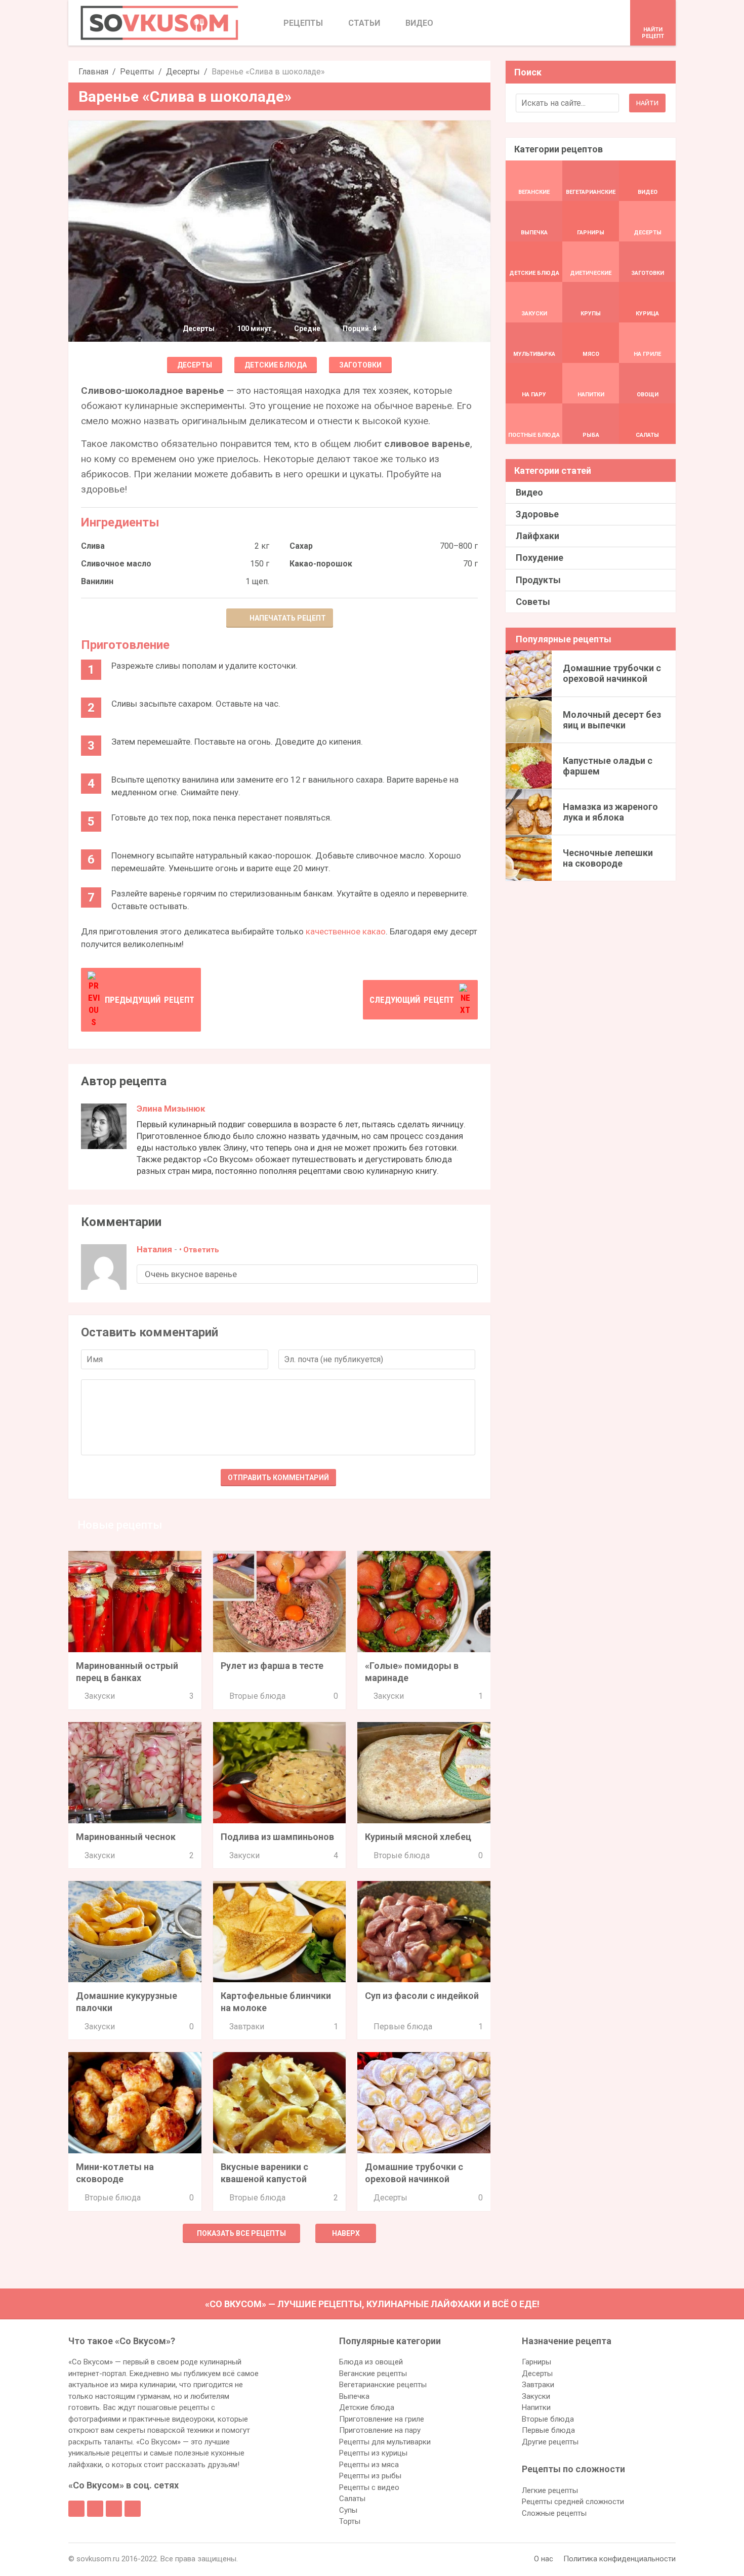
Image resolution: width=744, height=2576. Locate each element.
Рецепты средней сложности (573, 2502)
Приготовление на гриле (382, 2419)
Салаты (352, 2499)
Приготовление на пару (380, 2430)
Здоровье (537, 514)
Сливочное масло (116, 564)
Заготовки (360, 365)
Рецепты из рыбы (370, 2476)
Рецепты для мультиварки (385, 2442)
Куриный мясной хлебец (418, 1837)
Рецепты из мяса (369, 2465)
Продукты (538, 580)
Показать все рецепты (241, 2233)
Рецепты (137, 72)
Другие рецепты (550, 2442)
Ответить (201, 1250)
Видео (529, 492)
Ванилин (97, 581)
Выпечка (354, 2396)
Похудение (540, 558)
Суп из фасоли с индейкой (422, 1996)
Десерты (183, 72)
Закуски (100, 1696)
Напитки (536, 2407)
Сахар (301, 546)
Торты (350, 2521)
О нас (544, 2559)
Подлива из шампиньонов (277, 1837)
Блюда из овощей (371, 2362)
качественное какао (346, 931)
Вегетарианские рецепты (383, 2385)
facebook (76, 2509)
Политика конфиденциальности (619, 2559)
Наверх (346, 2233)
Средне (307, 329)
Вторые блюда (257, 1696)
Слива (93, 546)
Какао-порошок (321, 564)
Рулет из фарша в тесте (272, 1666)
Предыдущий (150, 1000)
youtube (133, 2509)
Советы (533, 602)
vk (95, 2509)
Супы (348, 2510)
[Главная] (159, 23)
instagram (114, 2509)
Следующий (412, 1000)
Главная (93, 72)
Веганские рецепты (373, 2374)
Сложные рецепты (554, 2513)
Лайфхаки (538, 536)
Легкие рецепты (550, 2490)
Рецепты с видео (369, 2487)
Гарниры (536, 2362)
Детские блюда (276, 365)
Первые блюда (403, 2027)
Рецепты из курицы (373, 2453)
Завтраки (247, 2027)
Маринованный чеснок (126, 1837)
